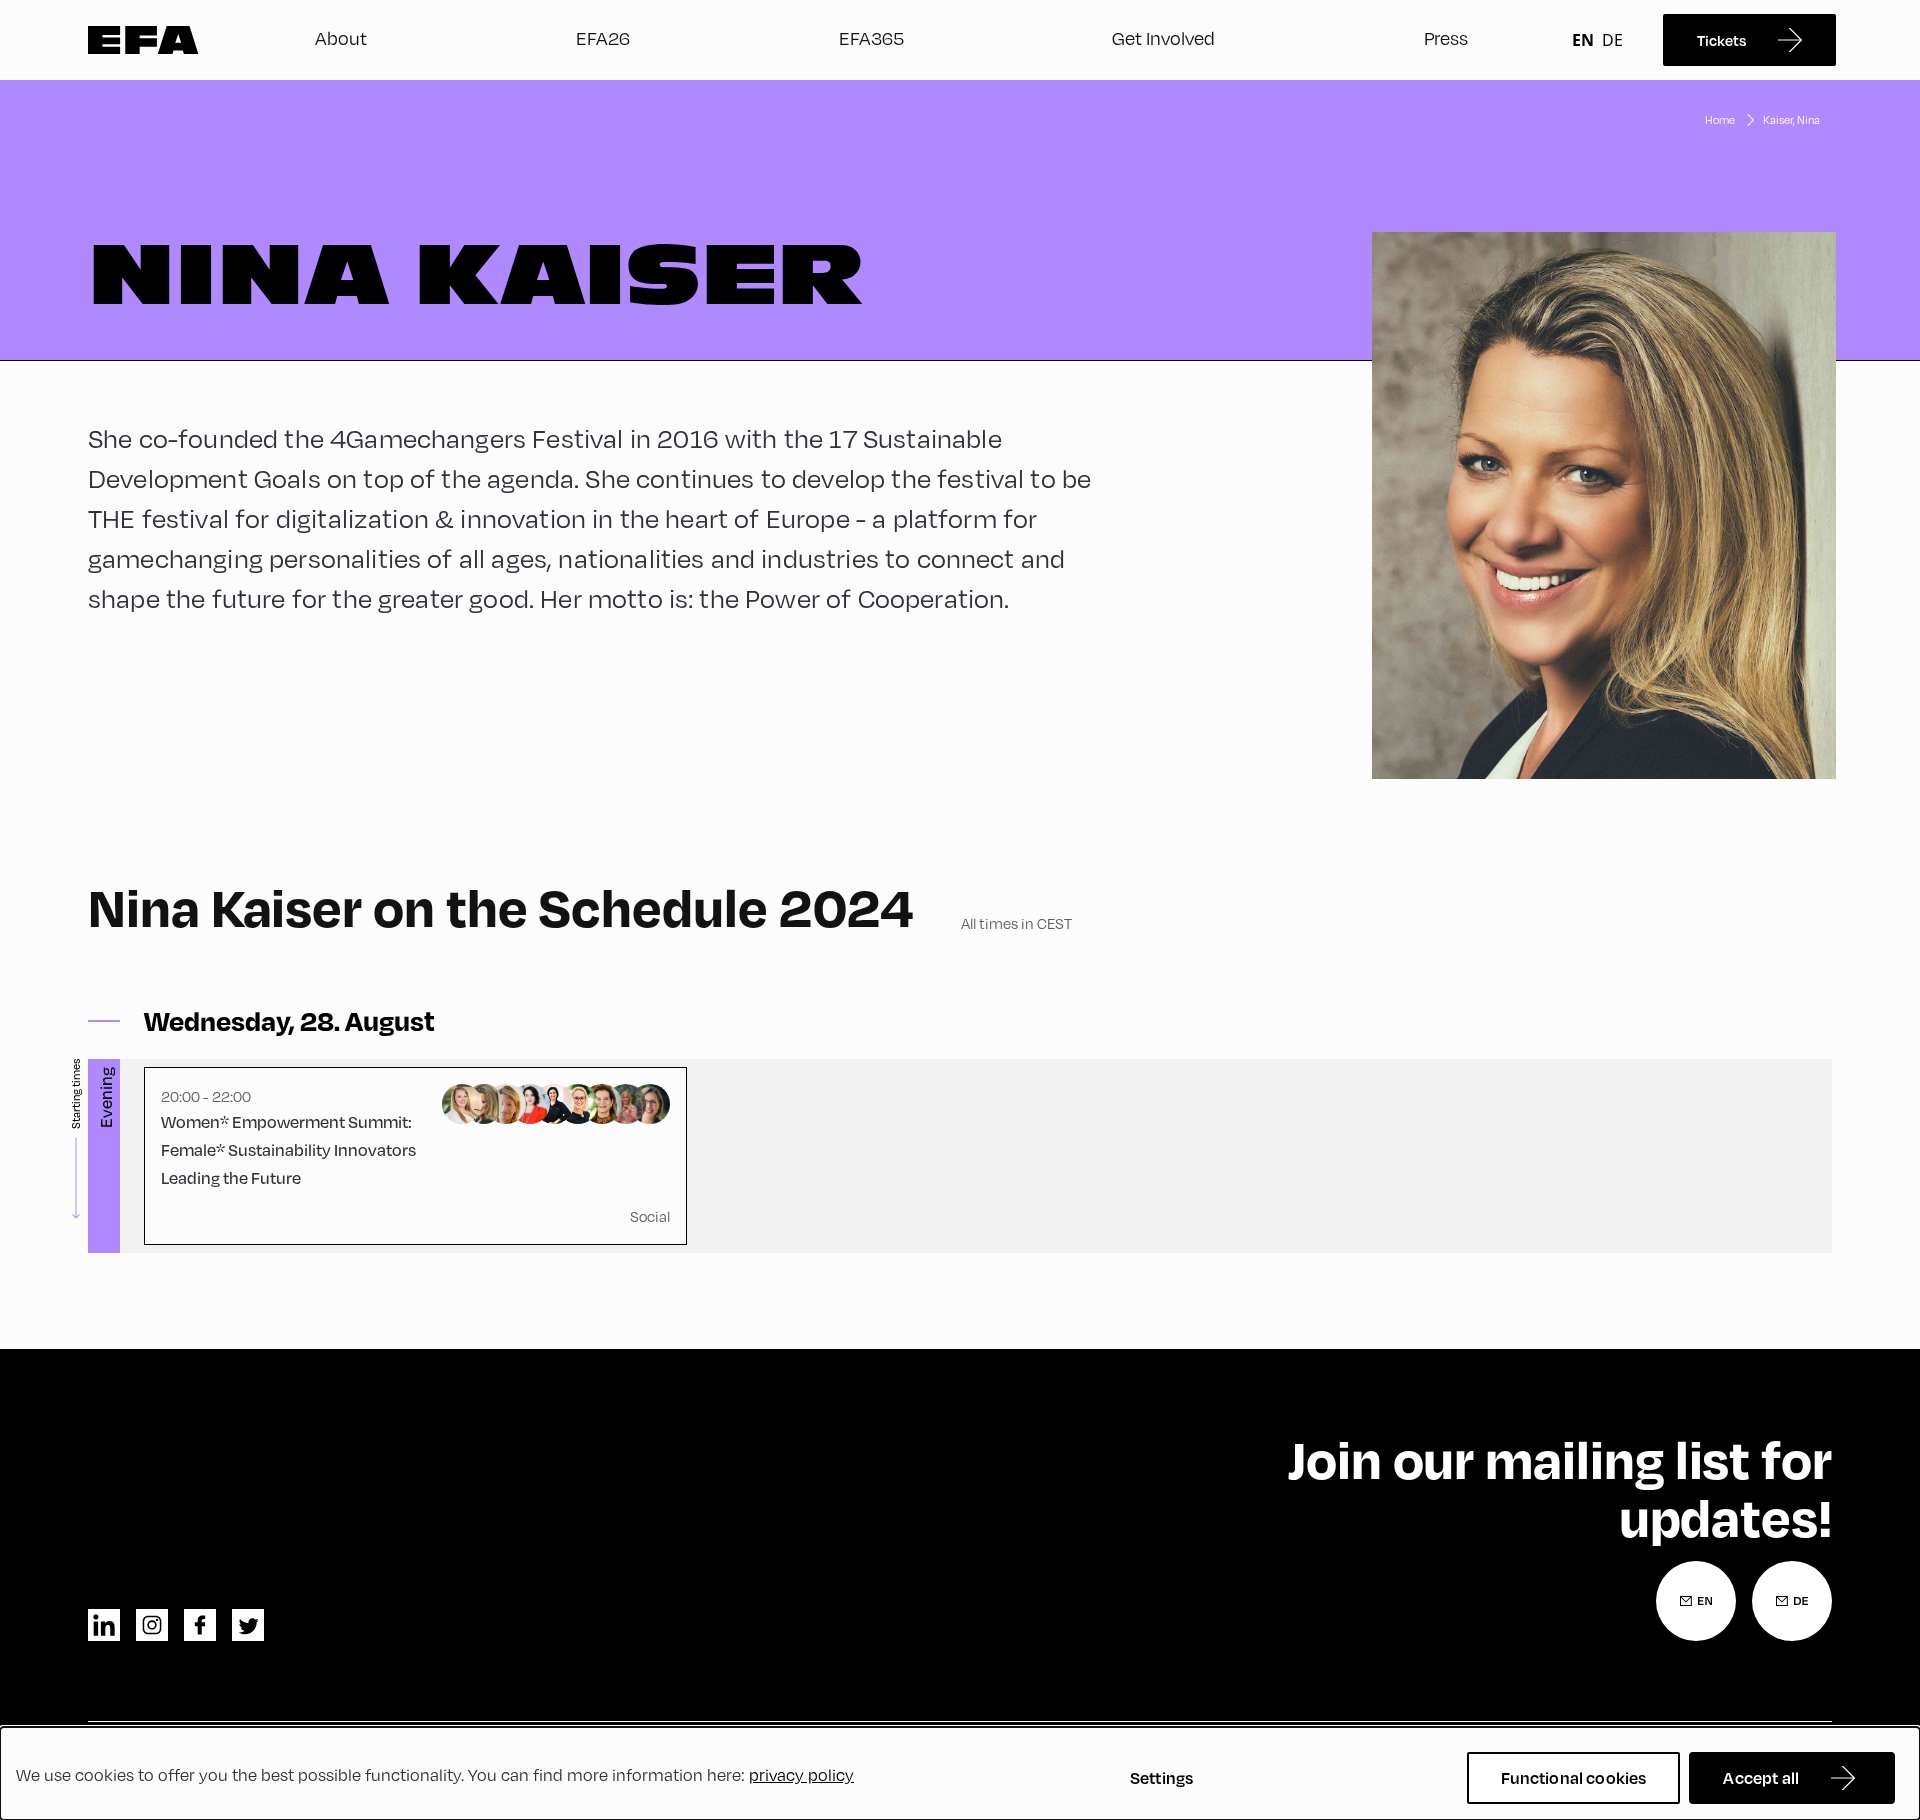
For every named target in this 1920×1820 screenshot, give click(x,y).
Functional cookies (1574, 1777)
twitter (248, 1625)
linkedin (104, 1625)
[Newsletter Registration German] (1792, 1601)
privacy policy (801, 1774)
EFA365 (871, 37)
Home (1720, 119)
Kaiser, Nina (1791, 119)
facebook (200, 1625)
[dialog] (960, 1773)
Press (1446, 37)
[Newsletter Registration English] (1696, 1601)
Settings (1161, 1777)
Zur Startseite (143, 40)
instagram (152, 1625)
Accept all (1761, 1777)
